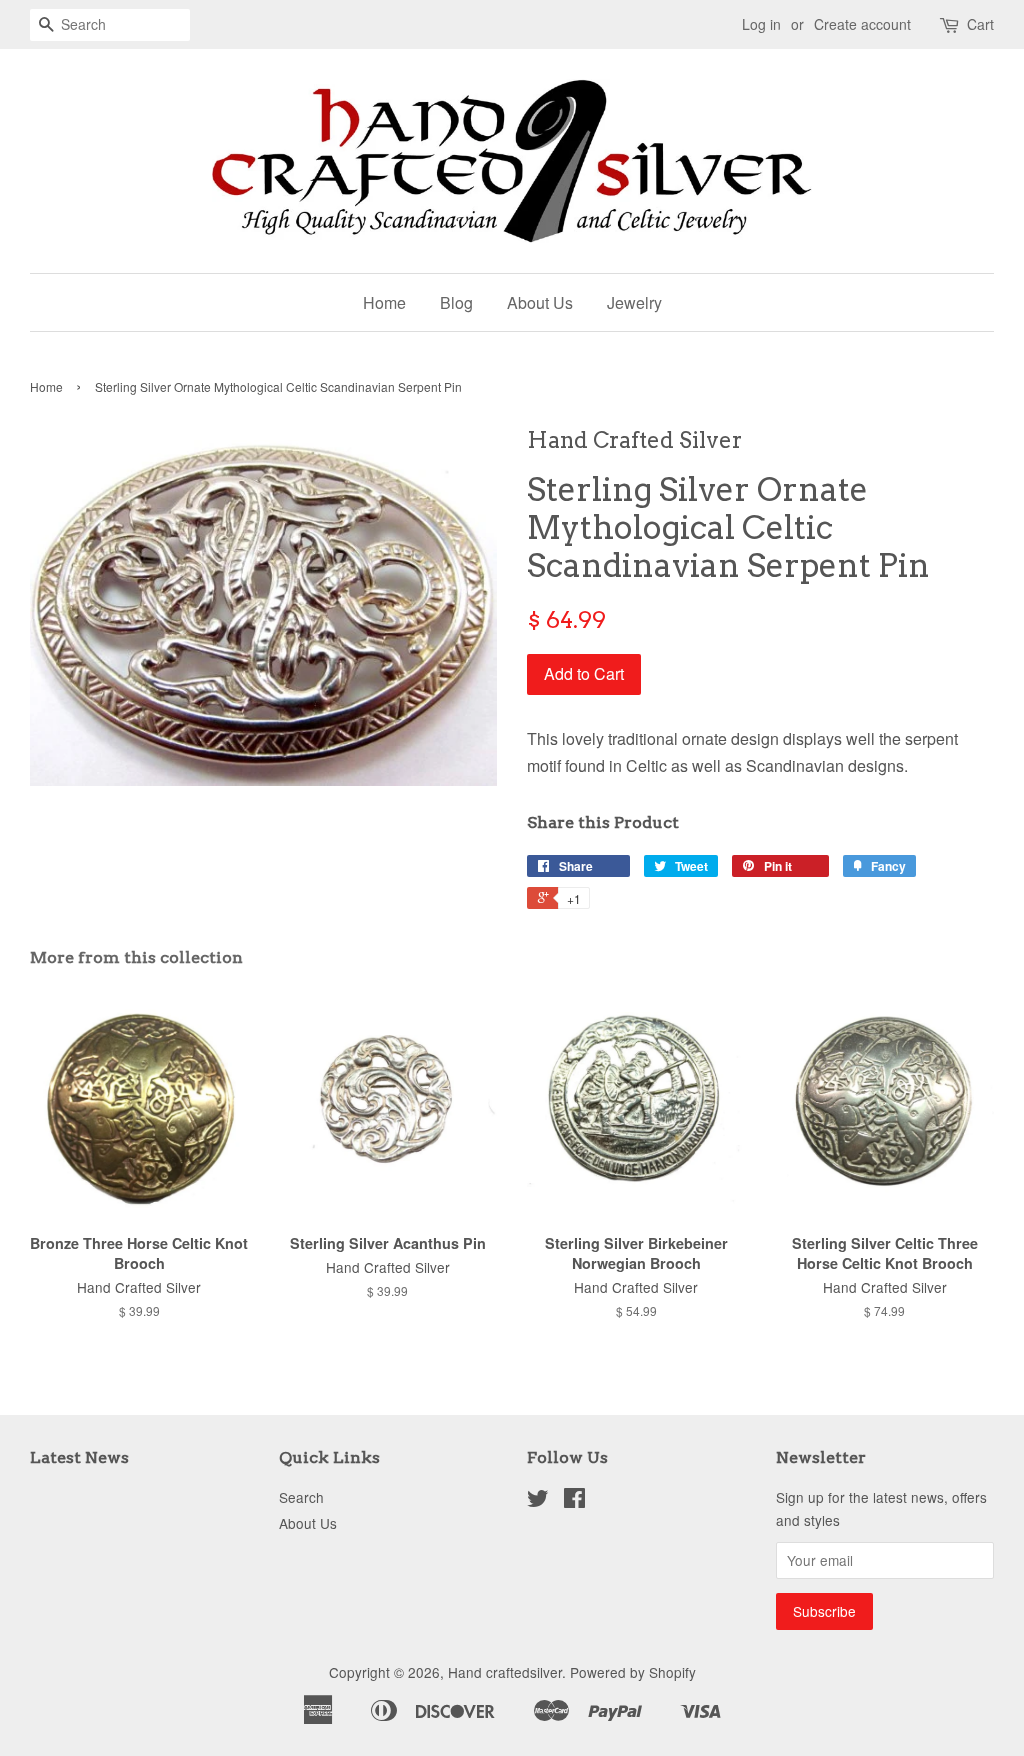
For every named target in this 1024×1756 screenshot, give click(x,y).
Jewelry (634, 302)
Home (384, 302)
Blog (456, 302)
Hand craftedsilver (505, 1672)
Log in (761, 24)
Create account (862, 24)
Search (301, 1497)
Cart (980, 24)
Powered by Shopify (633, 1672)
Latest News (79, 1457)
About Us (540, 302)
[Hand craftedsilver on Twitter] (538, 1501)
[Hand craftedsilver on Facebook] (574, 1501)
